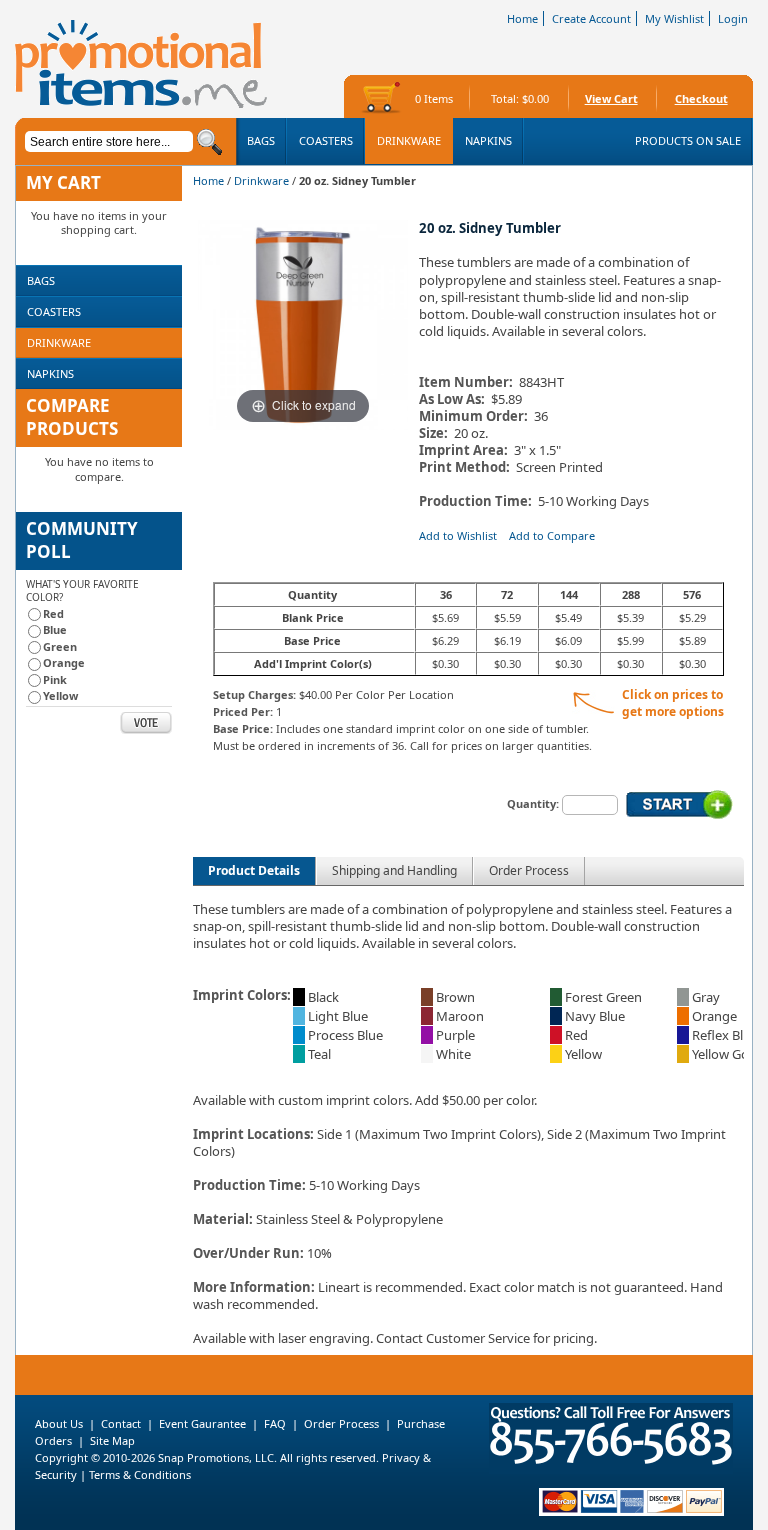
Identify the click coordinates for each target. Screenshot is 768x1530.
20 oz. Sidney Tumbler (490, 228)
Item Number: (466, 382)
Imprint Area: (463, 450)
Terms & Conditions (140, 1474)
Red (53, 613)
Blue (55, 629)
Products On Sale (688, 140)
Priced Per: (243, 711)
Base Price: (243, 728)
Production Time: (478, 501)
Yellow (60, 695)
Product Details (254, 870)
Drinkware (261, 180)
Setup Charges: (254, 694)
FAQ (275, 1423)
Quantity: (533, 803)
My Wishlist (674, 18)
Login (733, 18)
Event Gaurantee (202, 1423)
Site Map (112, 1440)
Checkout (701, 98)
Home (522, 18)
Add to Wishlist (458, 535)
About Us (59, 1423)
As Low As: (452, 399)
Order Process (529, 870)
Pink (55, 679)
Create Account (591, 18)
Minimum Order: (473, 416)
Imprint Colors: (242, 995)
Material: (223, 1219)
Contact (121, 1423)
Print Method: (464, 467)
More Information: (254, 1287)
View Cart (611, 98)
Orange (64, 662)
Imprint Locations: (253, 1134)
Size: (433, 433)
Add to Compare (552, 535)
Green (60, 646)
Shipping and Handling (394, 870)
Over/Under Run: (248, 1253)
